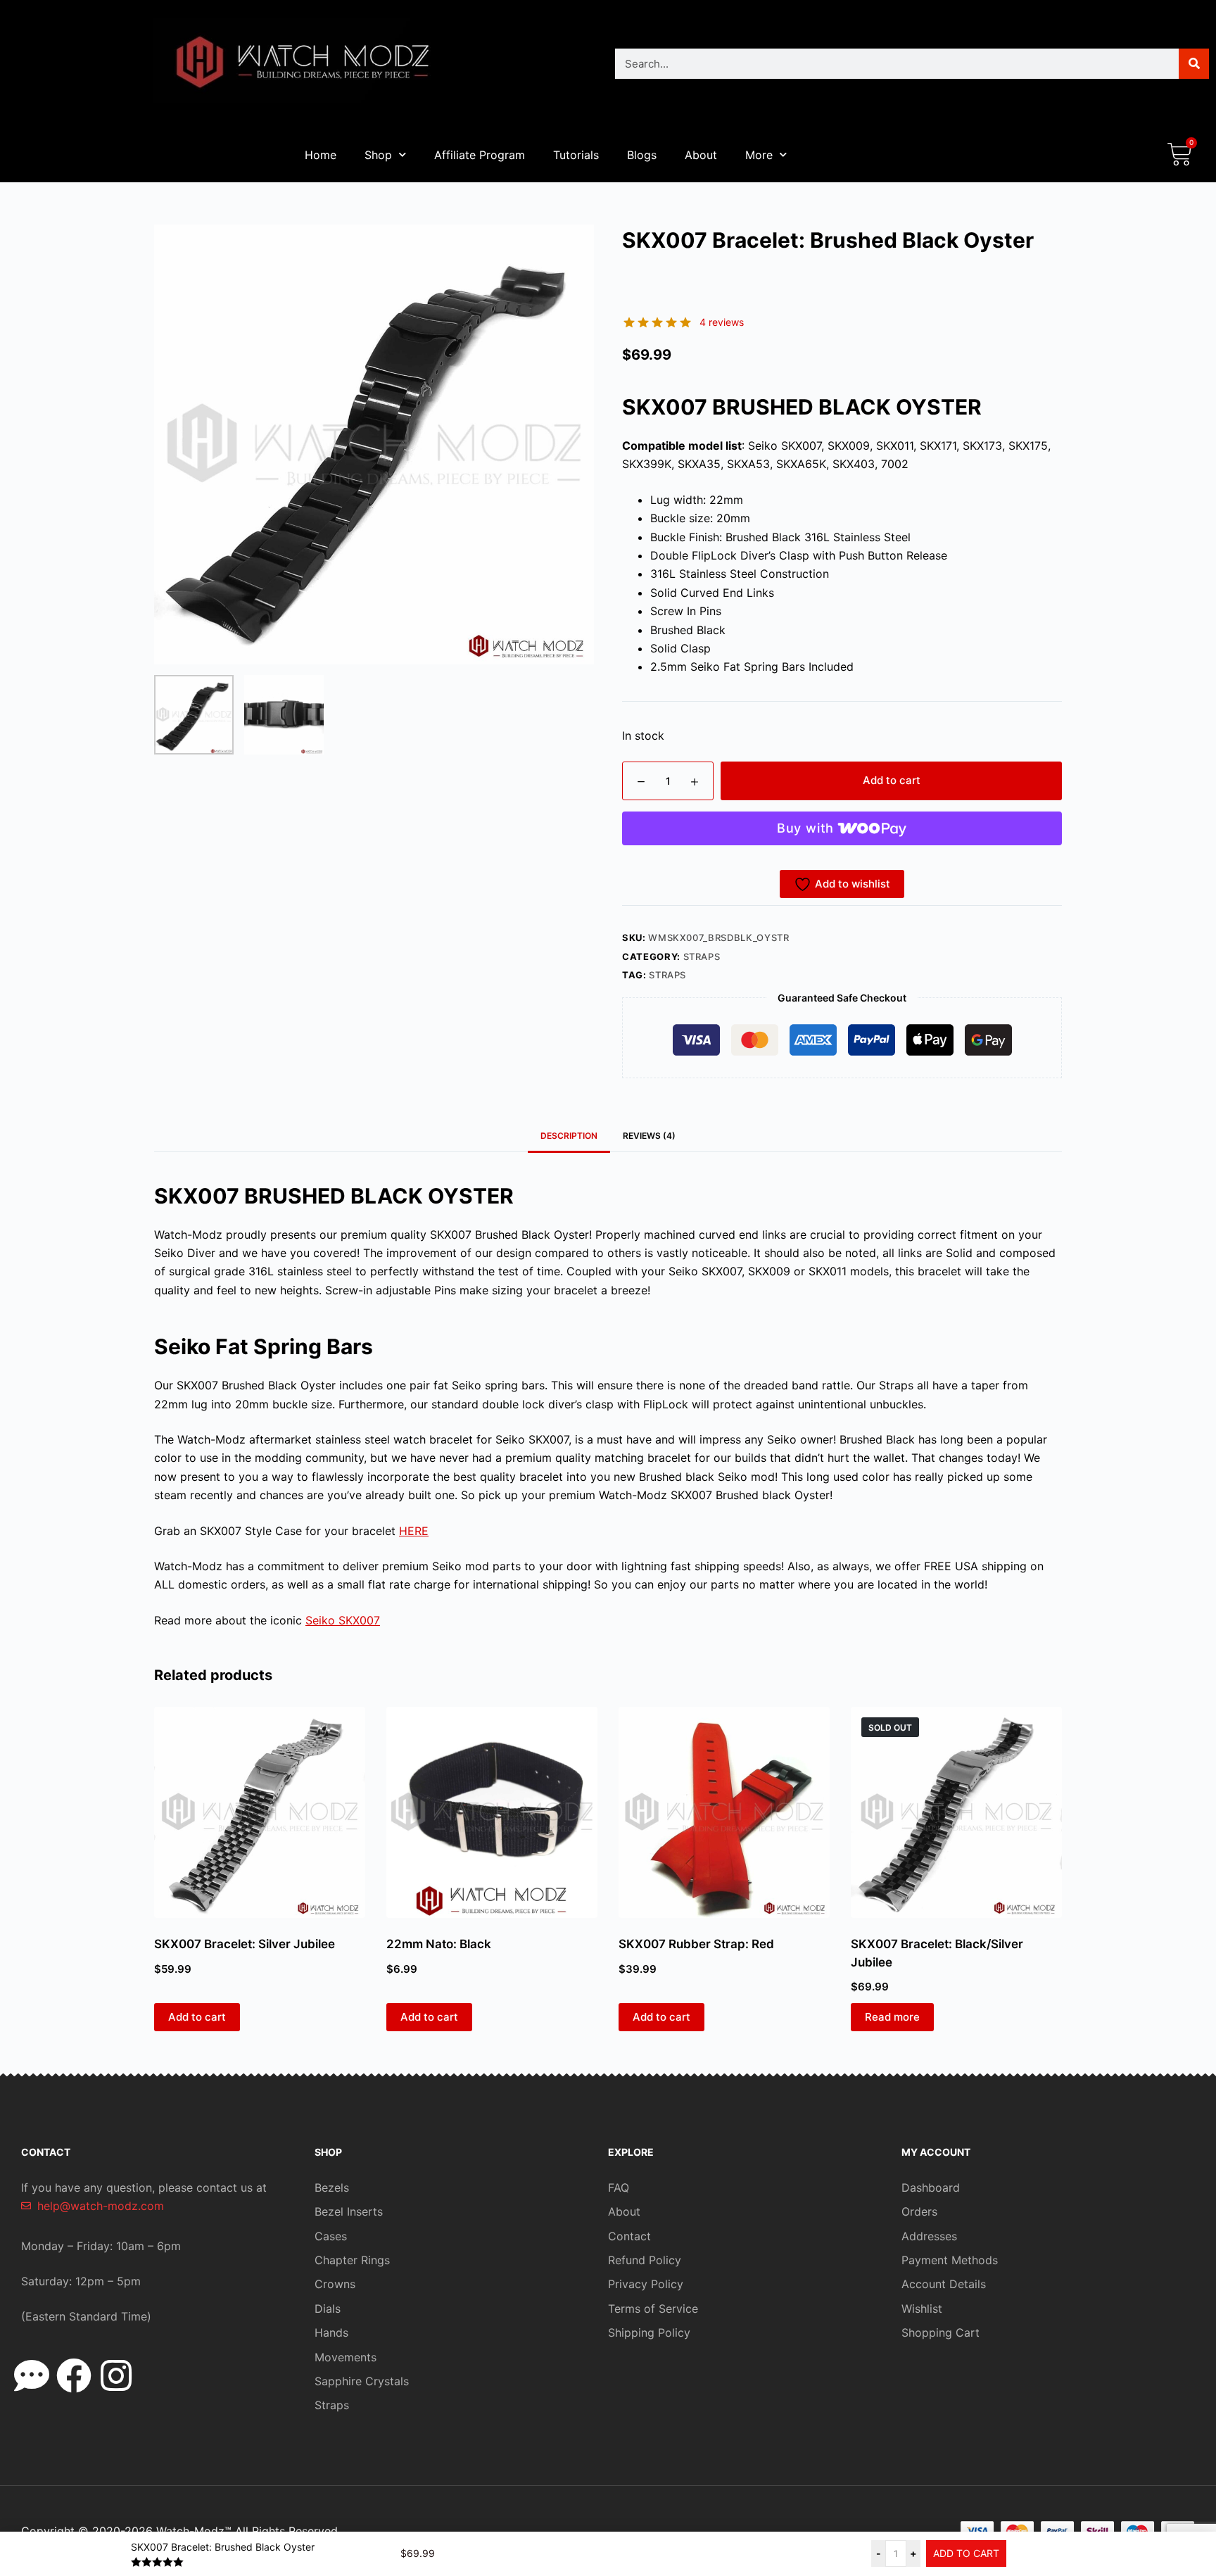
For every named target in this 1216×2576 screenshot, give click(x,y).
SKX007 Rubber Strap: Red (696, 1944)
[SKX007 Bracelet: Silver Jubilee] (260, 1812)
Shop (378, 155)
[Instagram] (116, 2375)
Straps (702, 956)
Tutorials (576, 155)
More (759, 155)
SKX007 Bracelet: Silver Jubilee (245, 1944)
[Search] (1194, 64)
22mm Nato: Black (439, 1944)
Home (321, 155)
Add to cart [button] (197, 2017)
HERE (414, 1531)
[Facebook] (74, 2375)
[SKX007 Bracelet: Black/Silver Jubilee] (956, 1812)
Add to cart (892, 780)
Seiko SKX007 (343, 1620)
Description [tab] (569, 1136)
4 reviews (722, 322)
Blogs (642, 155)
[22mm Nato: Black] (492, 1812)
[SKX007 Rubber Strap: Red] (724, 1812)
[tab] (649, 1136)
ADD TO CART (966, 2553)
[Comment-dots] (32, 2375)
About (701, 155)
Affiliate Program (480, 155)
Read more (892, 2017)
